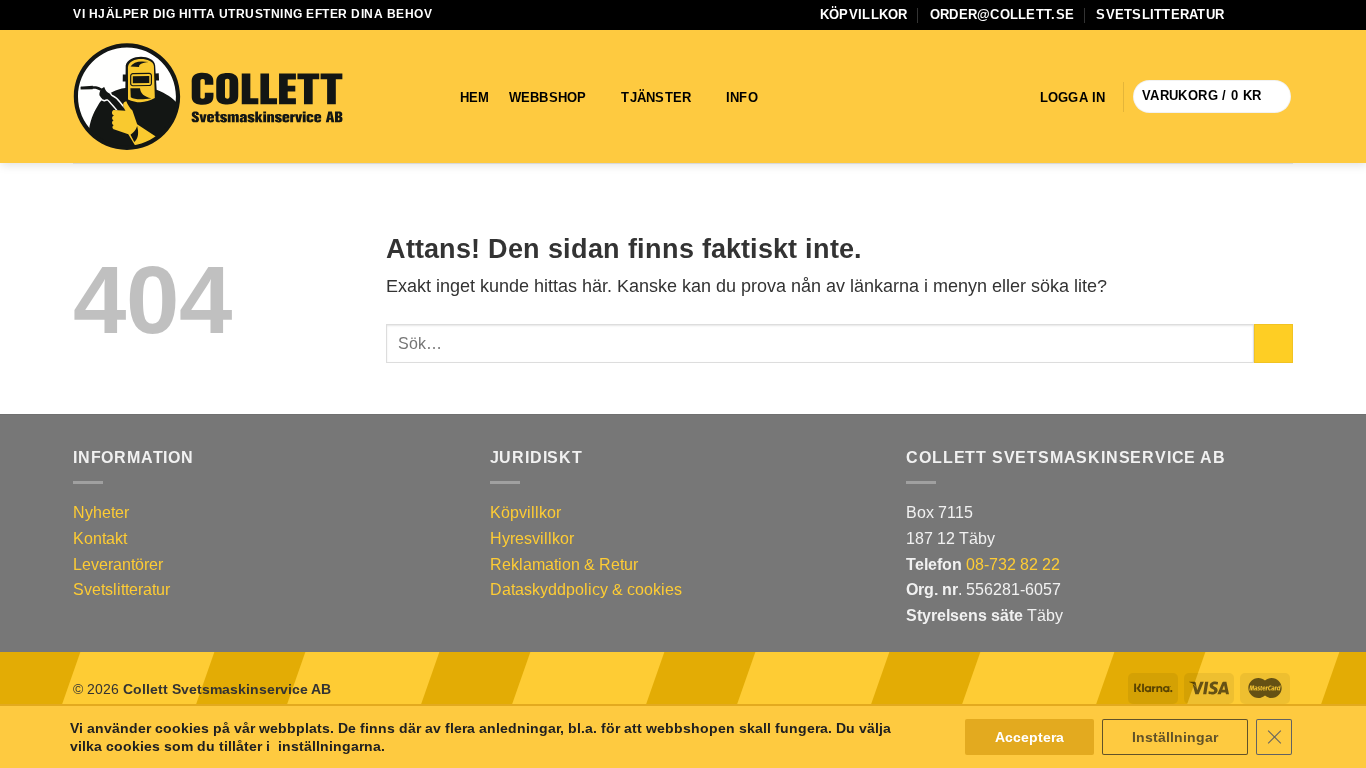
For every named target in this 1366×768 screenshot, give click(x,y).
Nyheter (101, 512)
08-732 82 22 (1013, 564)
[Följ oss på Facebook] (1245, 15)
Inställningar (1175, 737)
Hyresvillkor (532, 538)
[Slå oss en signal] (1283, 15)
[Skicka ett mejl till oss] (1264, 15)
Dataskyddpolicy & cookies (586, 589)
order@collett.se (1002, 14)
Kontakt (100, 538)
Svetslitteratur (1160, 14)
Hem (475, 97)
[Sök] (802, 97)
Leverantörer (118, 564)
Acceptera (1029, 737)
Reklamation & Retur (564, 564)
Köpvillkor (864, 14)
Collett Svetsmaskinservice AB (227, 689)
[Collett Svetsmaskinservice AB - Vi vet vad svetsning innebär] (208, 97)
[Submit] (1273, 343)
